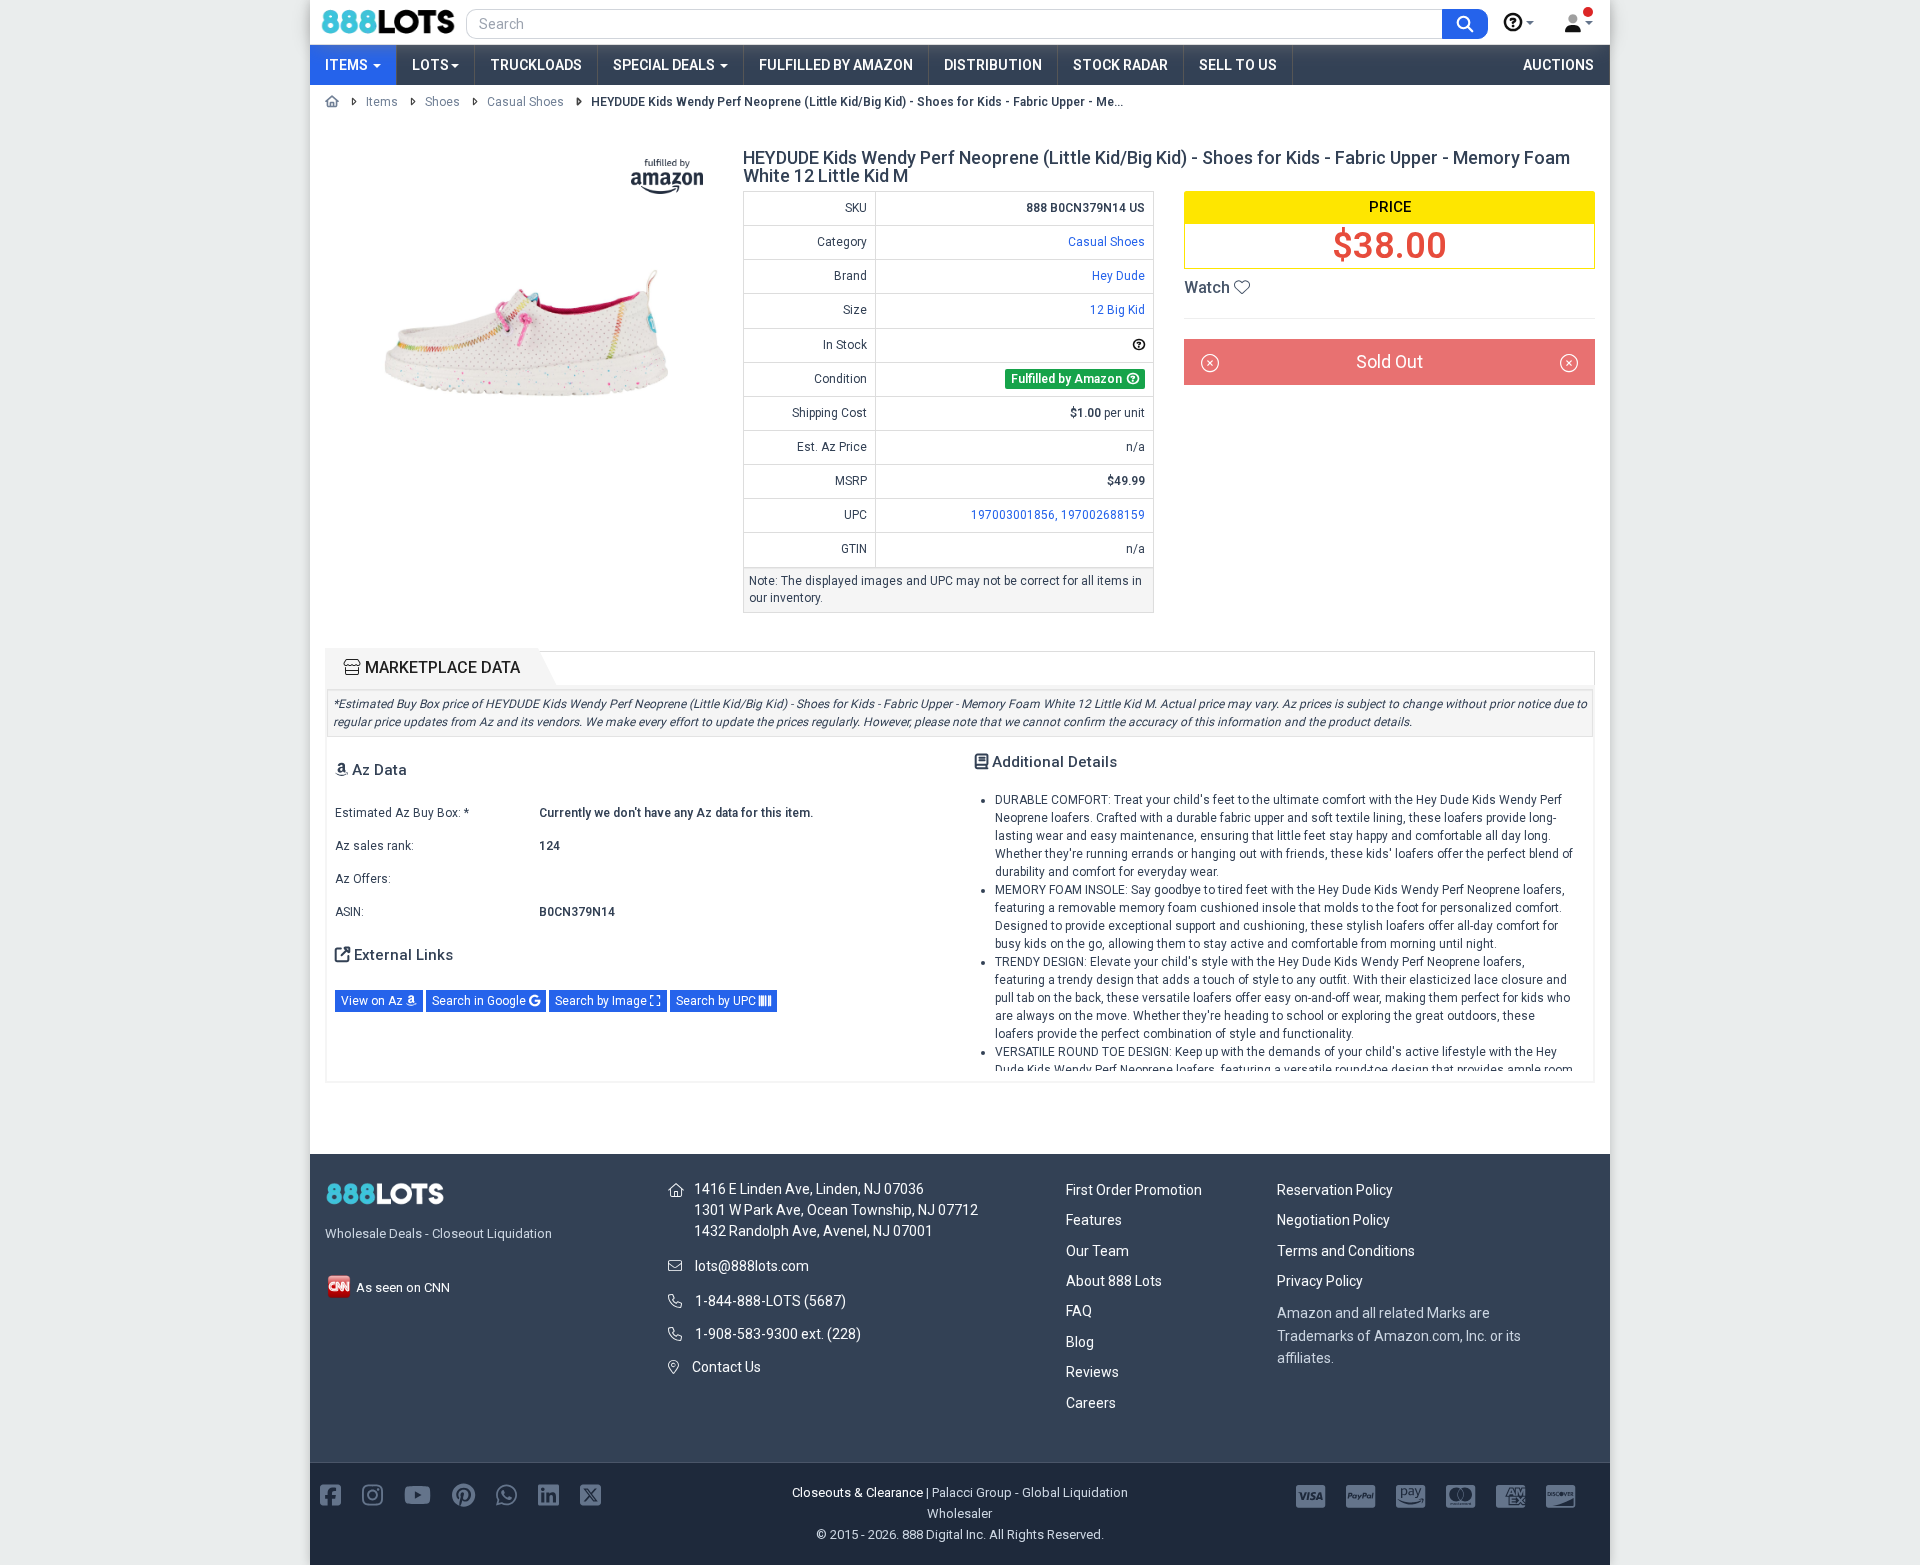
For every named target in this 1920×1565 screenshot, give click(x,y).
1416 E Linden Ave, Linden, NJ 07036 (809, 1189)
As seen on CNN (401, 1287)
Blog (1080, 1342)
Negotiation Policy (1333, 1220)
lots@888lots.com (752, 1266)
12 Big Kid (1117, 310)
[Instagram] (372, 1493)
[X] (590, 1493)
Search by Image (602, 1001)
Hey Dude (1118, 276)
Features (1094, 1220)
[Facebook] (330, 1493)
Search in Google (480, 1001)
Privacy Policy (1320, 1281)
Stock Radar (1120, 65)
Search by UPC (717, 1001)
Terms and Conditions (1346, 1251)
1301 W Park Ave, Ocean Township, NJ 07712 (836, 1210)
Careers (1091, 1403)
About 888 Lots (1114, 1281)
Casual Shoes (525, 102)
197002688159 (1103, 515)
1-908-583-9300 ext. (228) (778, 1334)
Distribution (993, 65)
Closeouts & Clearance (857, 1492)
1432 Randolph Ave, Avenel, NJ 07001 (813, 1231)
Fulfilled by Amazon (836, 65)
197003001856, (1016, 515)
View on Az (373, 1001)
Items (348, 65)
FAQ (1079, 1311)
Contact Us (726, 1367)
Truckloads (536, 65)
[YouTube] (417, 1493)
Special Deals (665, 65)
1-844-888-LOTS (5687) (770, 1301)
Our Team (1097, 1251)
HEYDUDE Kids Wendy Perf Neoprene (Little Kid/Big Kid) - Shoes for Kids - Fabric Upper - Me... (857, 102)
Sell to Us (1238, 65)
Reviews (1092, 1372)
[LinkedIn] (548, 1493)
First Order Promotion (1134, 1190)
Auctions (1558, 65)
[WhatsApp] (506, 1493)
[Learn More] (1519, 23)
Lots (430, 65)
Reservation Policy (1335, 1190)
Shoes (442, 102)
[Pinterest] (463, 1493)
